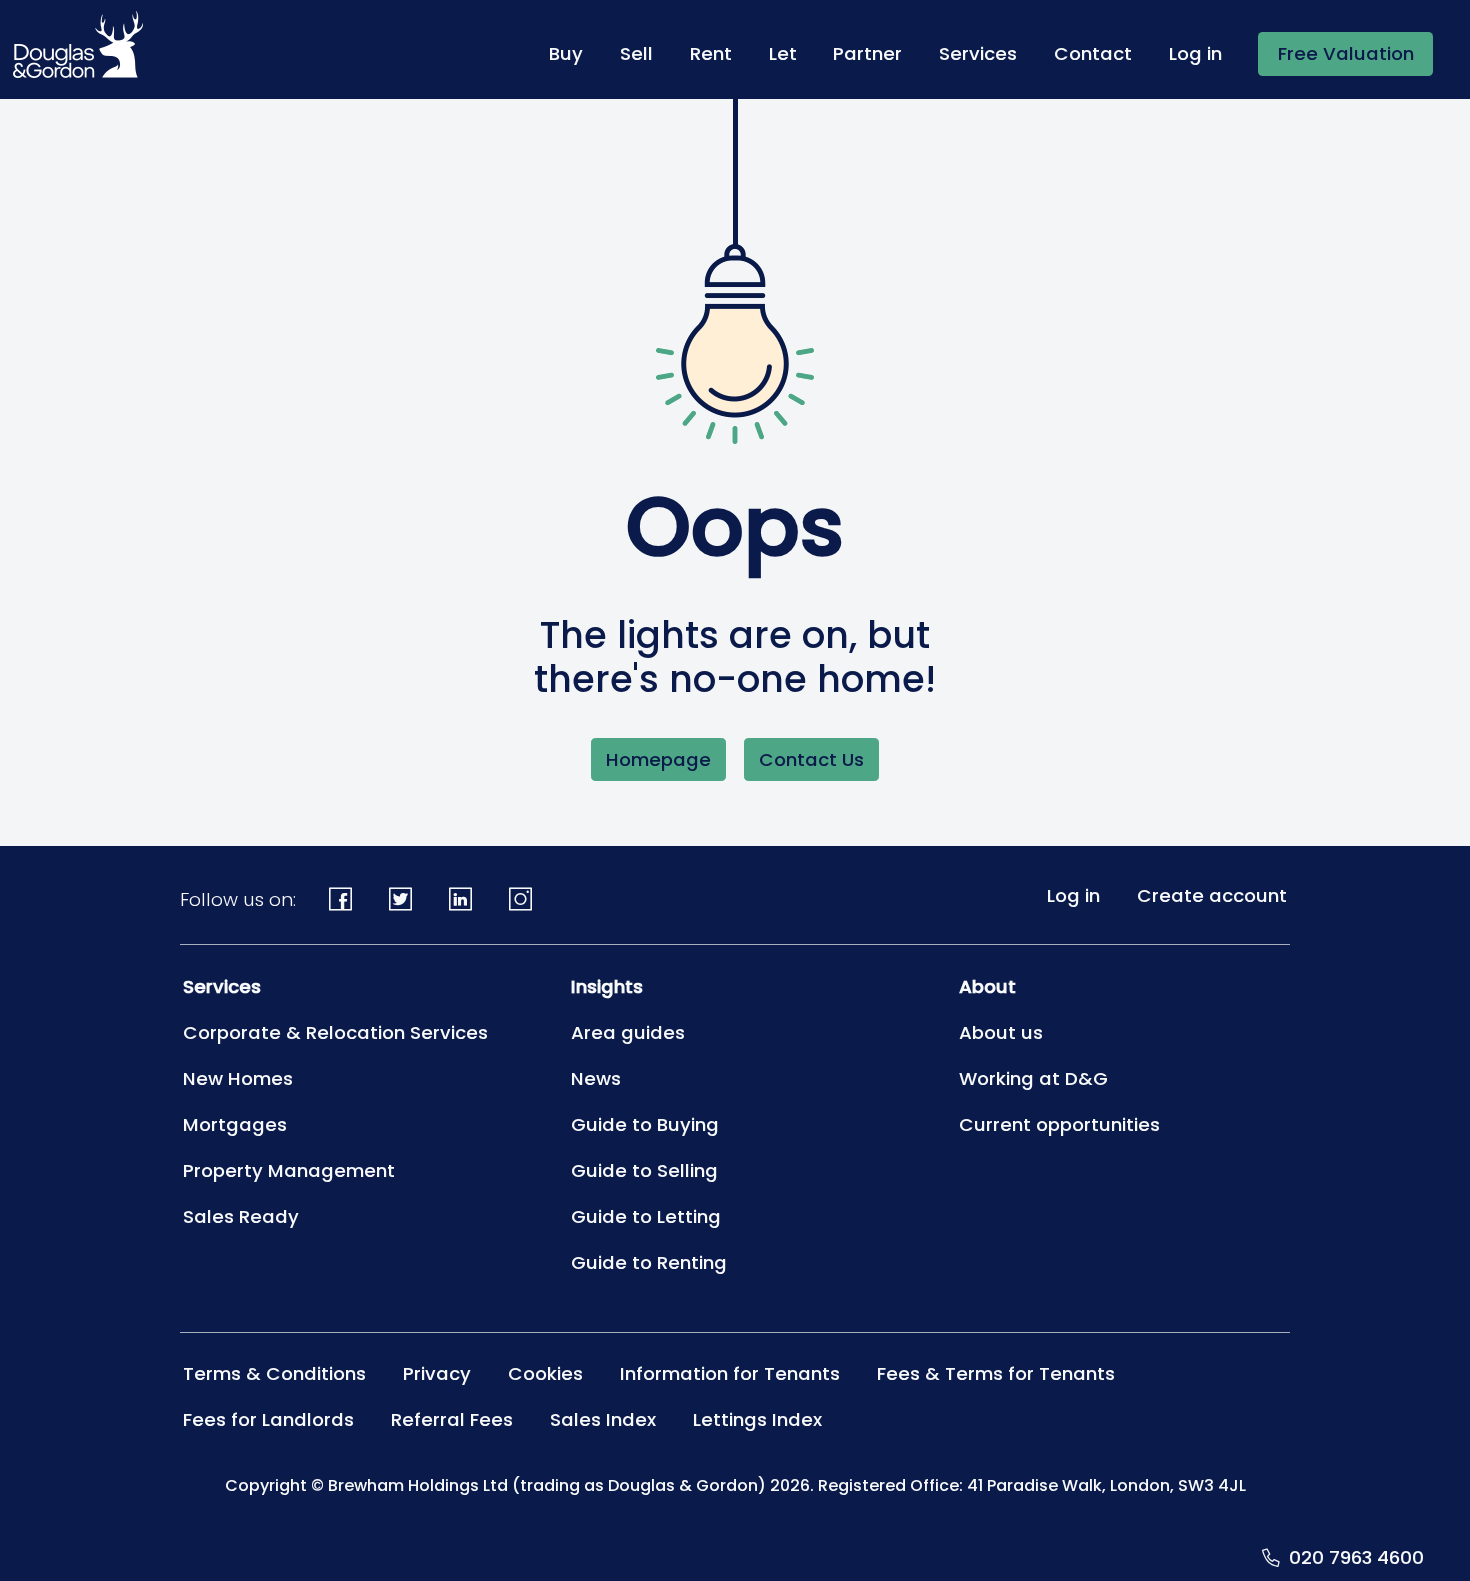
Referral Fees (452, 1419)
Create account (1212, 895)
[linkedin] (461, 899)
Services (978, 53)
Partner (867, 53)
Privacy (437, 1373)
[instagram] (520, 899)
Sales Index (603, 1419)
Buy (566, 53)
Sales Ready (241, 1216)
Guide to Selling (644, 1170)
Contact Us (811, 759)
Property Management (289, 1170)
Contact (1093, 53)
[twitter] (401, 899)
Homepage (658, 759)
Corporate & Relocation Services (335, 1032)
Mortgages (235, 1124)
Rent (711, 53)
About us (1001, 1032)
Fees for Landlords (268, 1419)
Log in (1195, 53)
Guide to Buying (645, 1124)
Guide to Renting (649, 1262)
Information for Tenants (730, 1373)
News (596, 1078)
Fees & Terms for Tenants (996, 1373)
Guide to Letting (646, 1216)
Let (783, 53)
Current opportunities (1059, 1124)
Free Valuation (1346, 53)
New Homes (238, 1078)
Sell (636, 53)
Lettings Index (757, 1419)
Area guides (628, 1032)
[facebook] (341, 899)
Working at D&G (1033, 1078)
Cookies (545, 1373)
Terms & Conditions (274, 1373)
